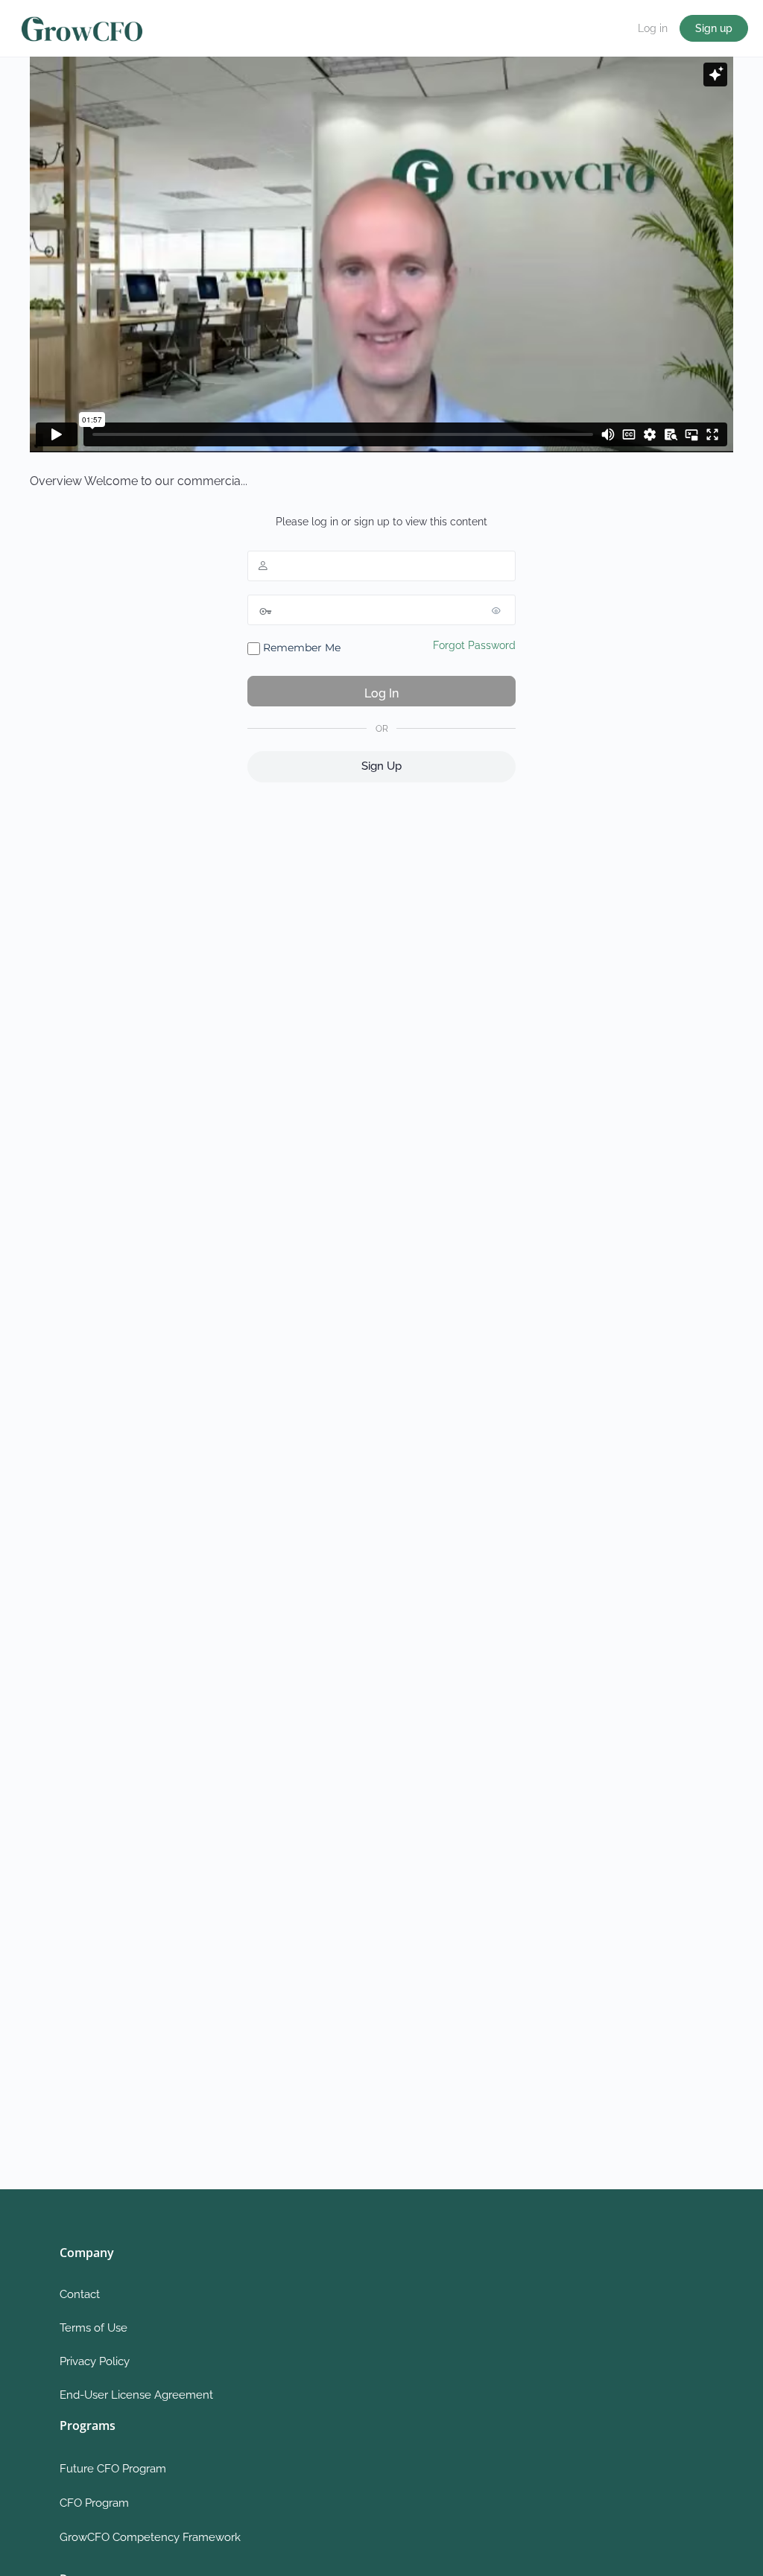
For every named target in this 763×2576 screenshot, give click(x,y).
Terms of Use (94, 2328)
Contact (80, 2294)
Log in (653, 28)
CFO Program (94, 2503)
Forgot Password (474, 645)
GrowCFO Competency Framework (150, 2537)
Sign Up (381, 766)
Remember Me (300, 648)
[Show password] (501, 610)
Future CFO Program (113, 2469)
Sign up (714, 28)
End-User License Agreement (136, 2395)
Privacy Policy (95, 2361)
